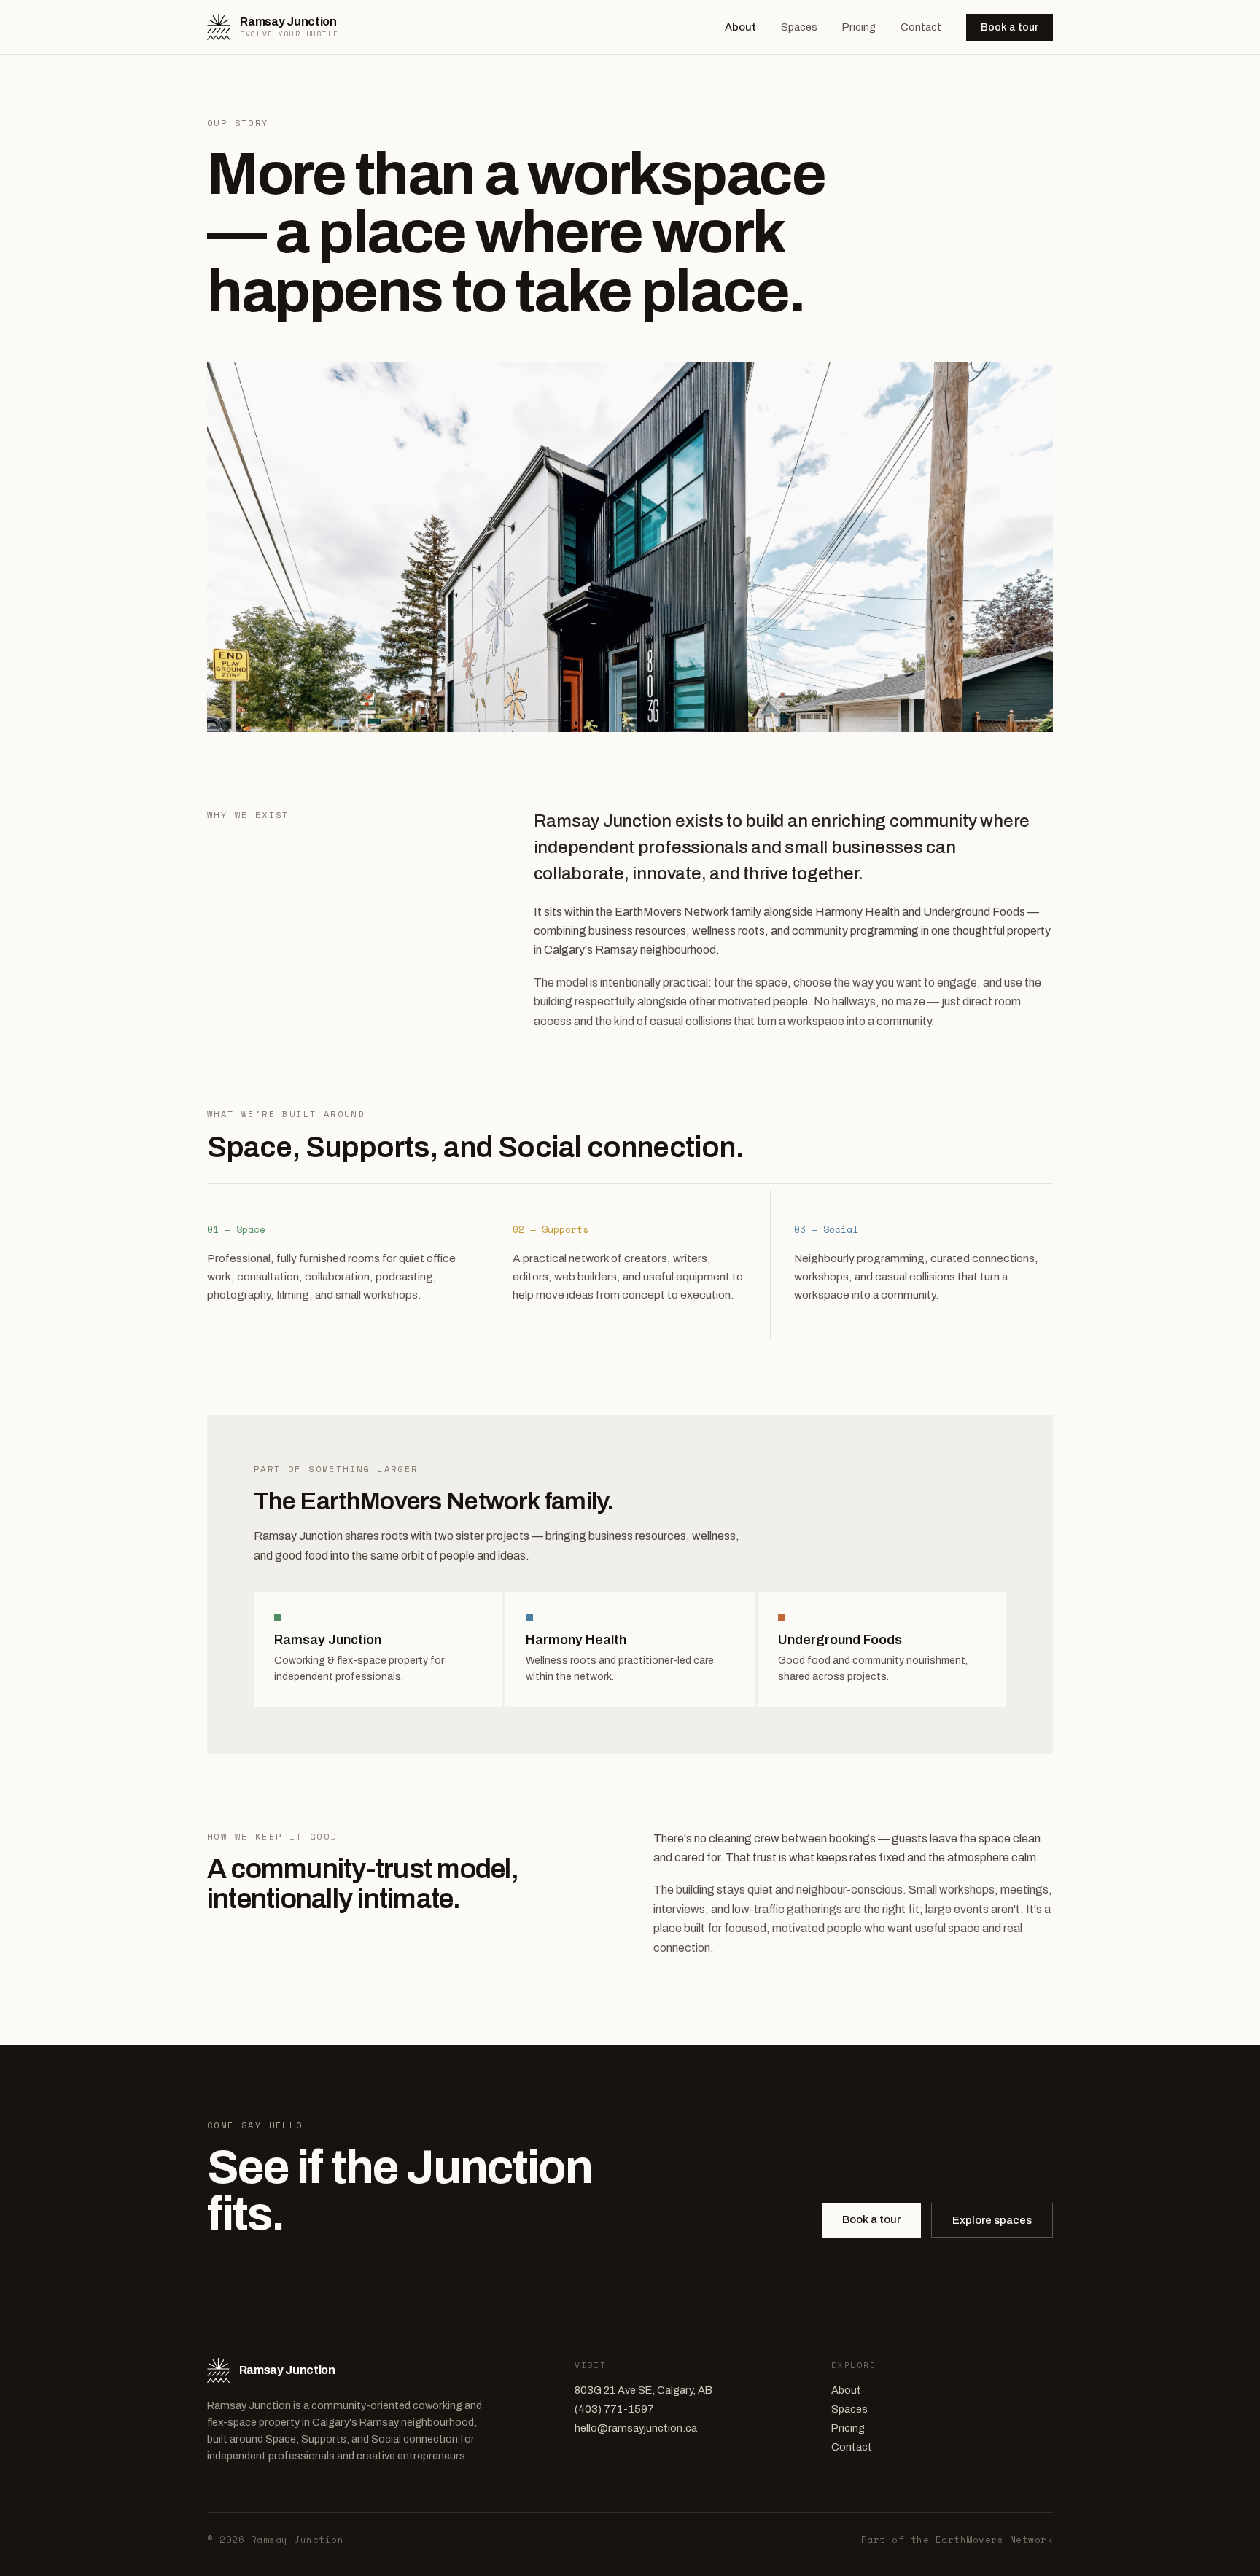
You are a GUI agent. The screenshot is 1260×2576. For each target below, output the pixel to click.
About (740, 27)
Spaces (799, 27)
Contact (921, 27)
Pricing (859, 27)
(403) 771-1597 (614, 2409)
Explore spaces (992, 2220)
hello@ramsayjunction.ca (636, 2428)
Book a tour (1010, 27)
